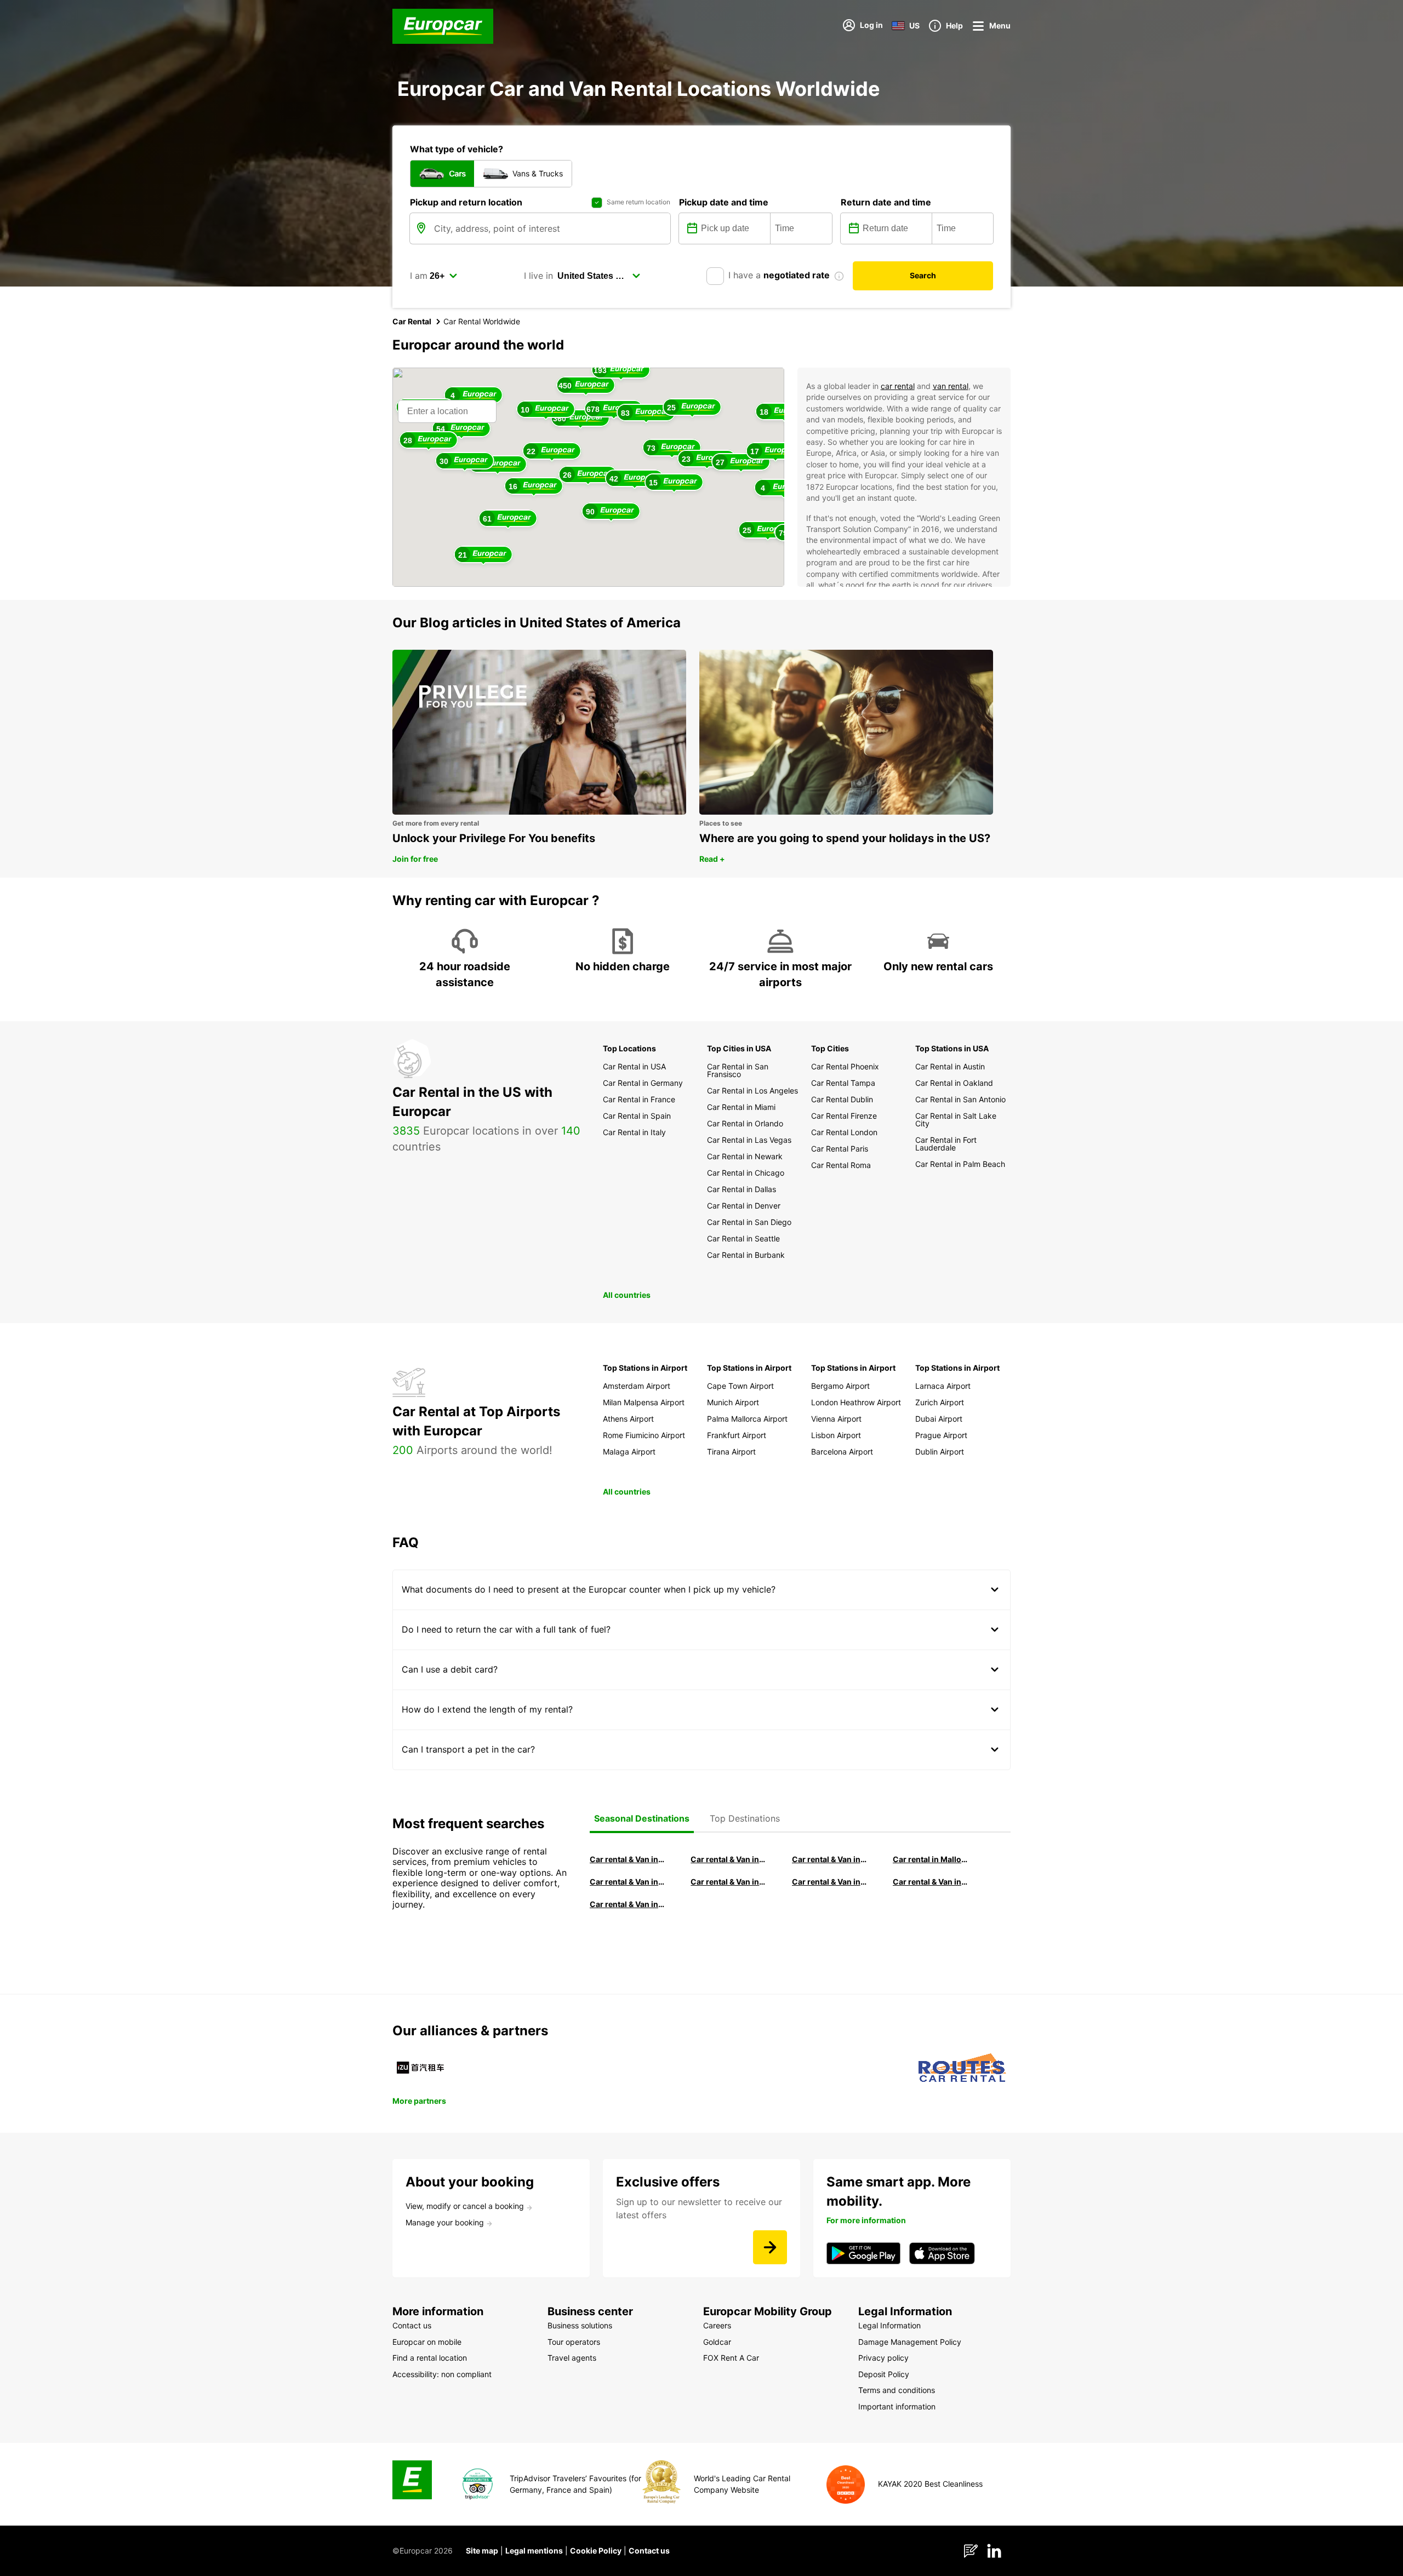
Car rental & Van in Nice (830, 1882)
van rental (951, 386)
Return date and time (886, 202)
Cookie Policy (596, 2551)
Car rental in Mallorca (931, 1859)
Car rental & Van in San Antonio (628, 1904)
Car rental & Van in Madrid (830, 1859)
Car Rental (412, 321)
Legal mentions (534, 2551)
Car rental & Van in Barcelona (728, 1859)
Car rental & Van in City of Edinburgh (728, 1882)
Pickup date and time (724, 202)
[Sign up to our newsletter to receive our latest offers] (770, 2247)
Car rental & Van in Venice (628, 1882)
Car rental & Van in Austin (931, 1882)
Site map (482, 2551)
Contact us (649, 2551)
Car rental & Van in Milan (628, 1859)
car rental (898, 386)
